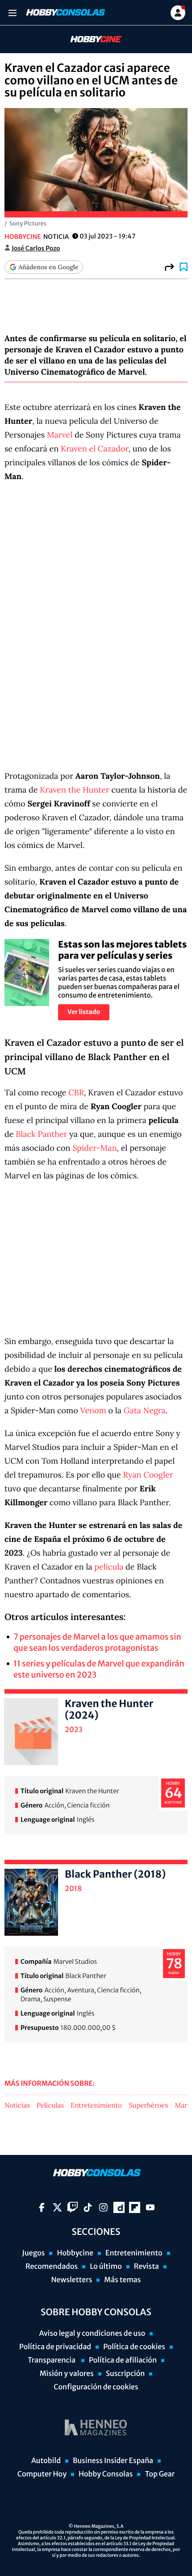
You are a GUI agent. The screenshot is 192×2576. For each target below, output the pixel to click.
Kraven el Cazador (95, 449)
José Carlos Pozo (36, 248)
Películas (50, 2106)
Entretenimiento (96, 2106)
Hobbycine (90, 40)
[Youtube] (150, 2207)
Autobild (46, 2461)
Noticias (17, 2106)
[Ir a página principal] (65, 13)
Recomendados (52, 2267)
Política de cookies (134, 2347)
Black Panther (41, 1134)
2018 (73, 1889)
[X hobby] (57, 2207)
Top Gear (160, 2474)
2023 (74, 1730)
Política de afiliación (123, 2360)
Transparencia (52, 2360)
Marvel (60, 435)
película (109, 1567)
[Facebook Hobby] (42, 2207)
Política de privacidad (55, 2347)
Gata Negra (145, 1410)
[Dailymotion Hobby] (119, 2207)
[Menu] (12, 13)
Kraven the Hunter (74, 790)
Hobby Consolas (106, 2474)
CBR (76, 1092)
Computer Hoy (42, 2474)
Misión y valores (67, 2374)
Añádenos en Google (48, 267)
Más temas (122, 2280)
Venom (93, 1410)
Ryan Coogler (148, 1475)
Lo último (106, 2267)
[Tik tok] (88, 2207)
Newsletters (71, 2280)
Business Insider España (113, 2461)
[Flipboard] (135, 2207)
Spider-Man (94, 1148)
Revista (146, 2267)
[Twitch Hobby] (73, 2207)
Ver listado (84, 1012)
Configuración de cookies (96, 2387)
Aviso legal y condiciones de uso (92, 2334)
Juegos (33, 2253)
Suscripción (125, 2374)
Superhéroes (148, 2106)
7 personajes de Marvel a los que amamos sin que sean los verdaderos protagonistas (97, 1642)
